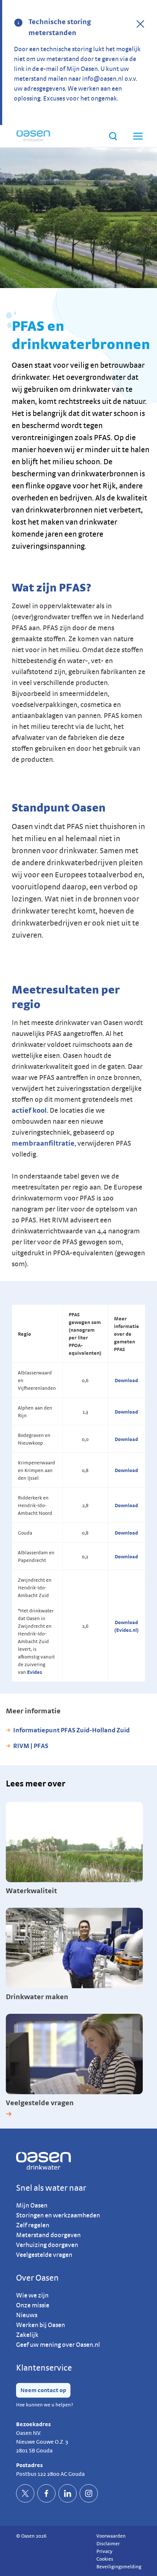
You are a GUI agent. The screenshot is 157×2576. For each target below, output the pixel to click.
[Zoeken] (113, 136)
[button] (137, 136)
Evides (35, 1672)
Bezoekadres (33, 2424)
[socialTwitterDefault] (25, 2493)
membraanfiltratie (43, 1143)
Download (126, 1380)
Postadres (29, 2465)
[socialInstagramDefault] (89, 2493)
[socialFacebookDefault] (46, 2493)
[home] (33, 136)
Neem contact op (43, 2390)
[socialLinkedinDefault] (68, 2493)
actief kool (29, 1110)
